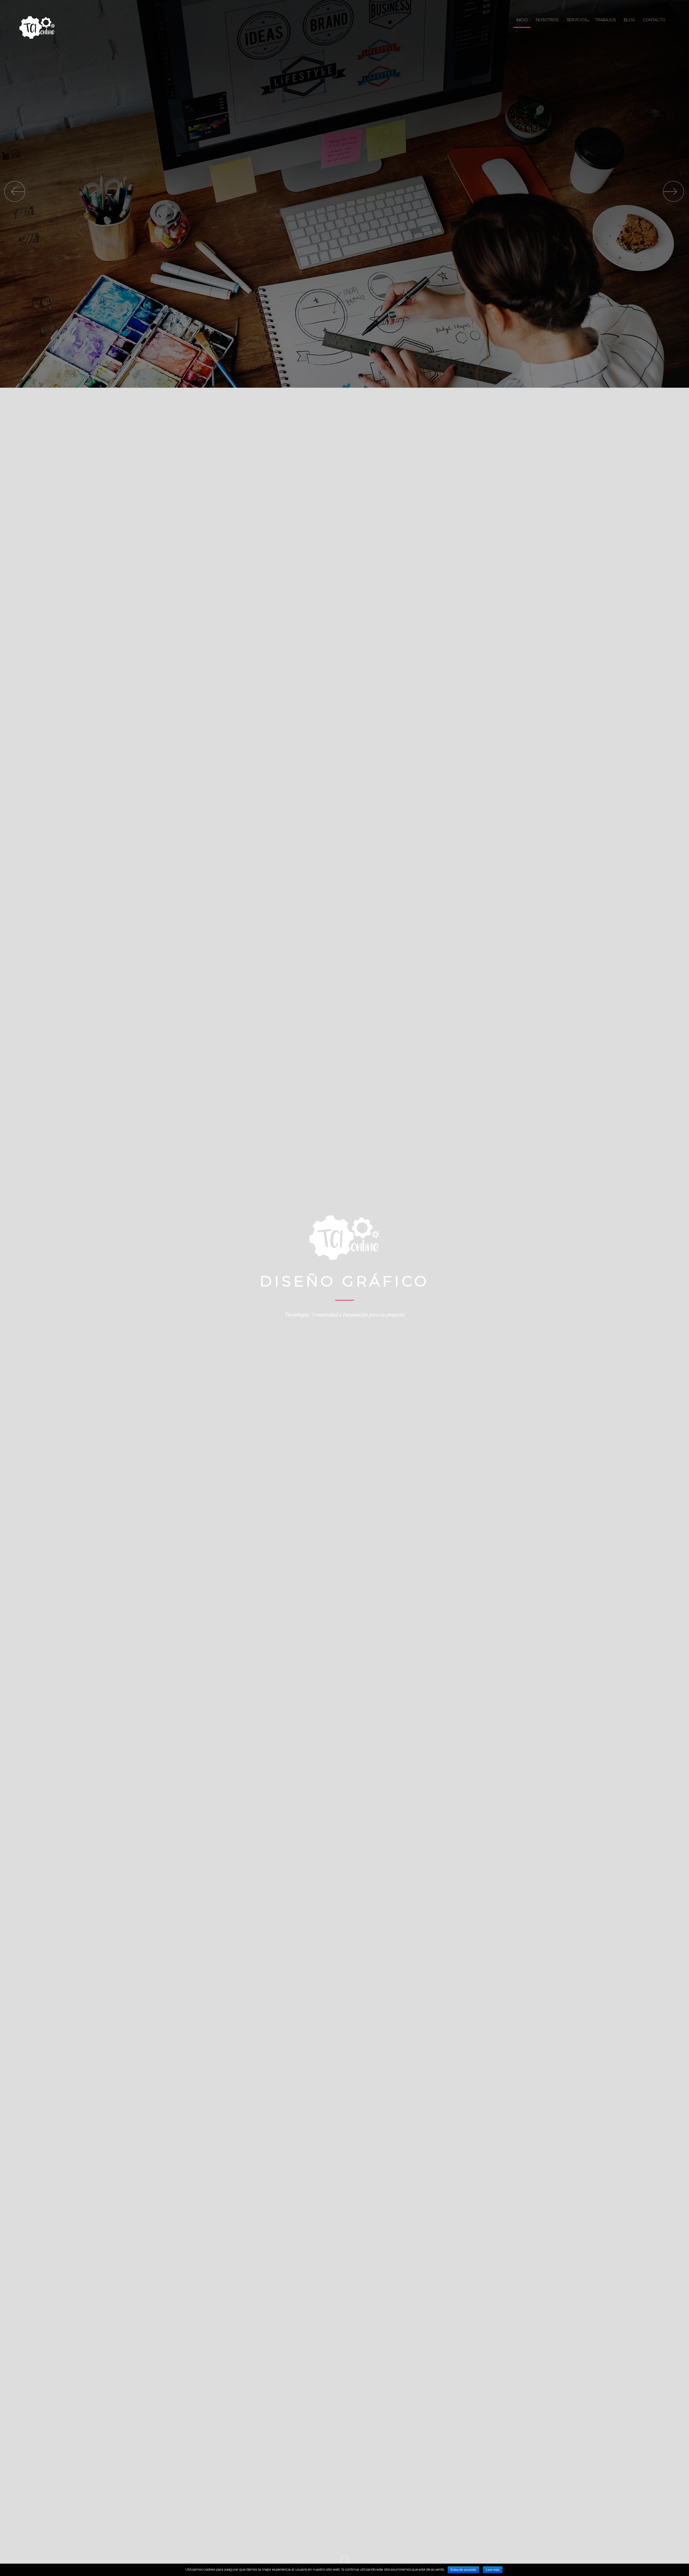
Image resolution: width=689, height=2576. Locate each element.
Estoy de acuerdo (463, 2570)
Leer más (493, 2570)
